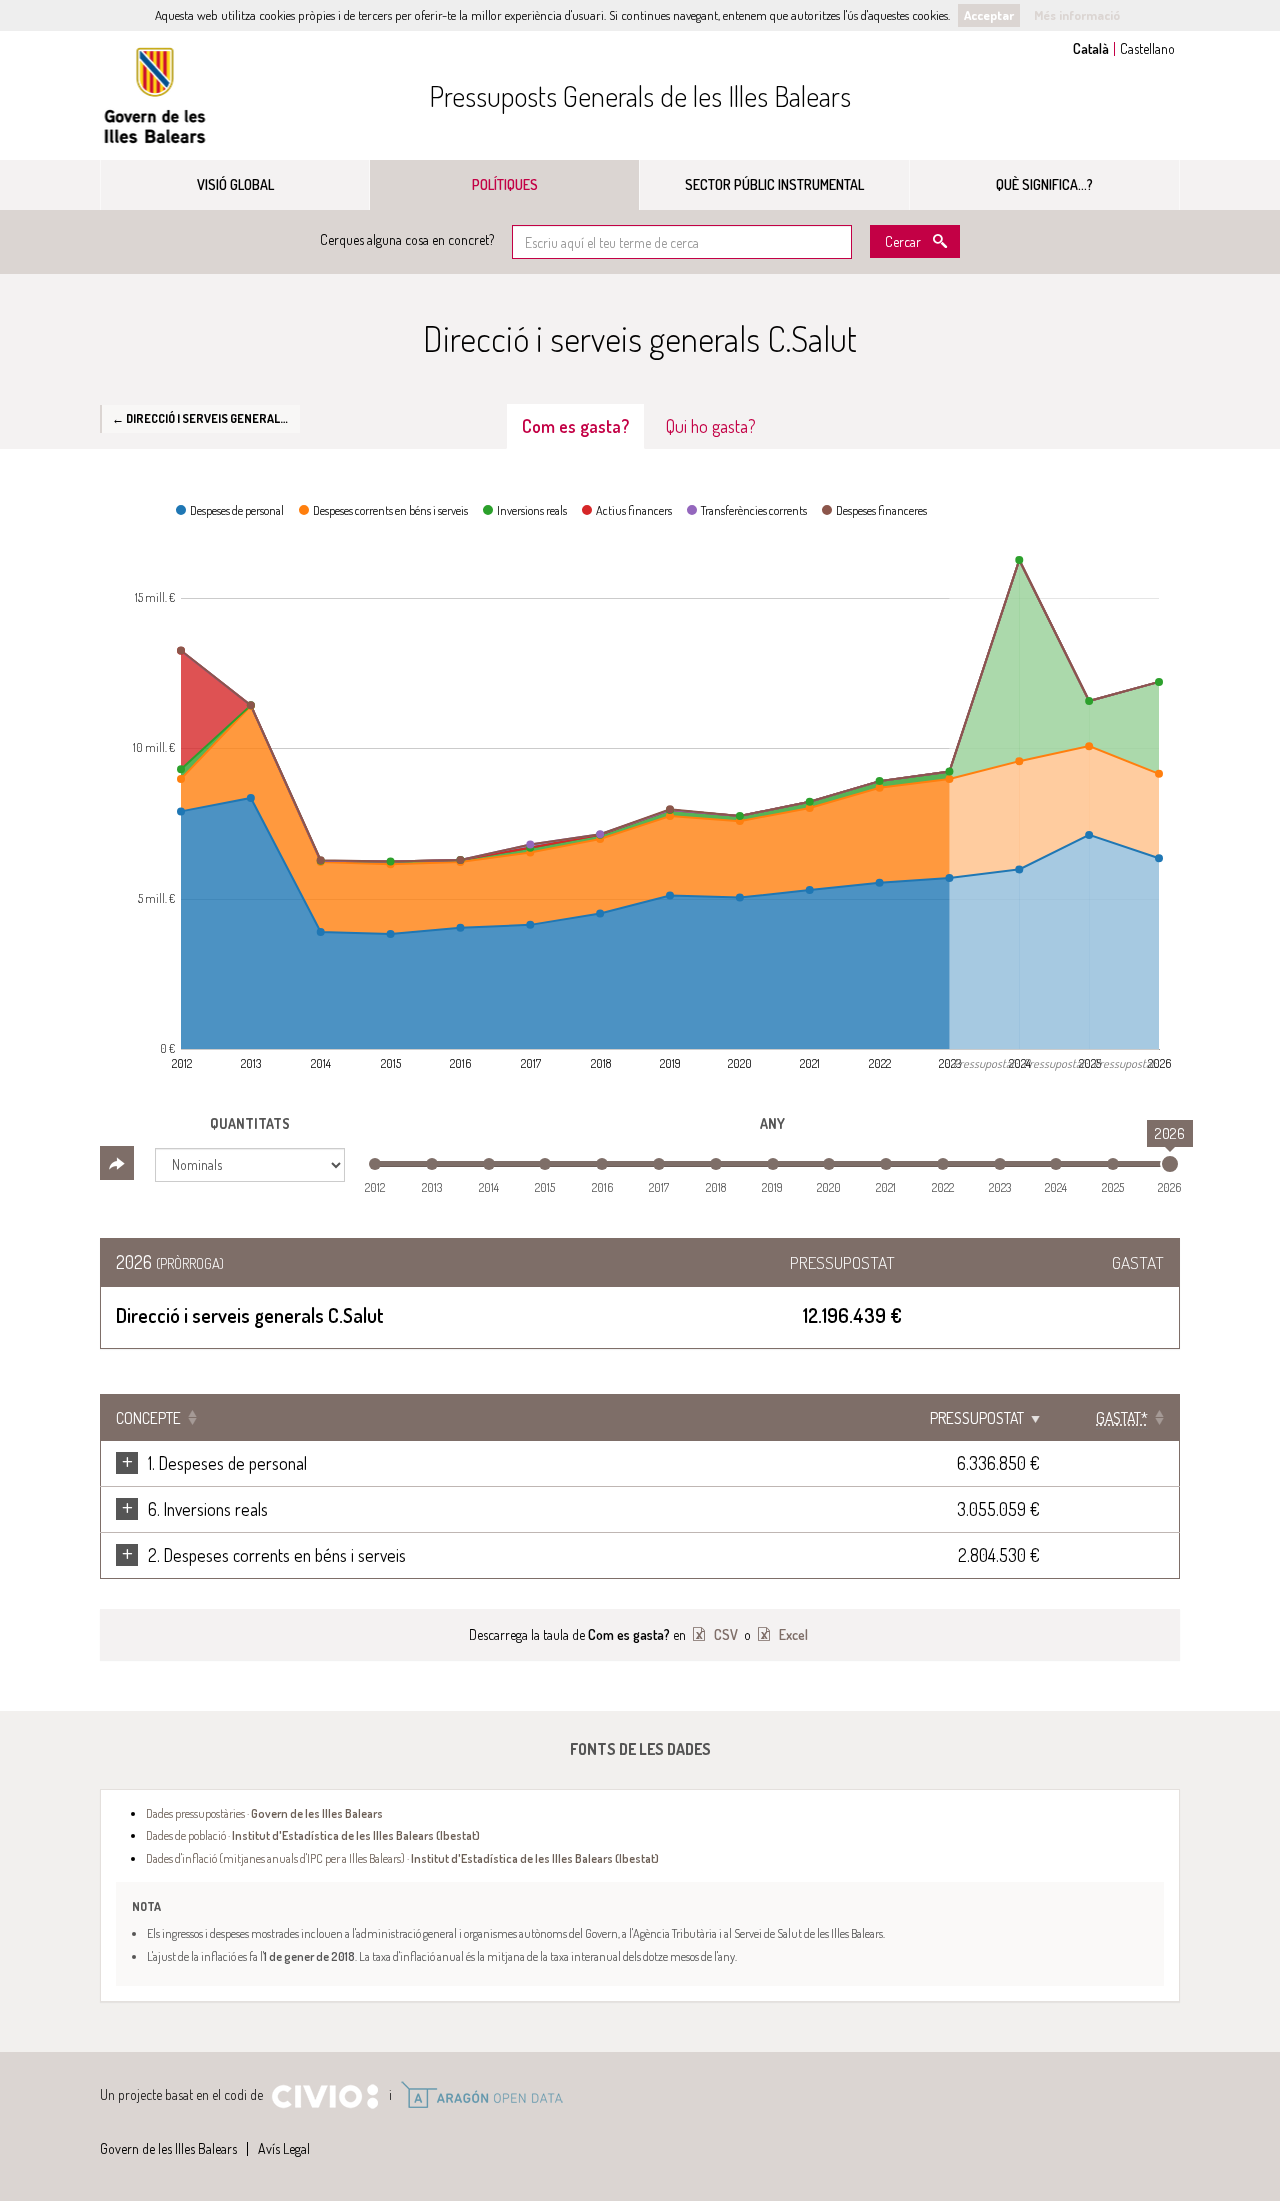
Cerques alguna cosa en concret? (407, 239)
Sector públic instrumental (774, 184)
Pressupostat (977, 1418)
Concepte (148, 1418)
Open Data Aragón (481, 2095)
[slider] (1170, 1164)
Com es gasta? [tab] (575, 426)
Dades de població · (313, 1835)
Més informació (1077, 15)
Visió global (235, 184)
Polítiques (505, 184)
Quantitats (250, 1123)
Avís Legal (284, 2148)
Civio (324, 2097)
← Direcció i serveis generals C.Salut (206, 418)
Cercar (903, 241)
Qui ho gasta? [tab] (711, 426)
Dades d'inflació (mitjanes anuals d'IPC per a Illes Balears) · (402, 1858)
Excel (792, 1634)
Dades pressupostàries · (264, 1813)
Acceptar (989, 15)
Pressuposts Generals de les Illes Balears (640, 96)
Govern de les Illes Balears (155, 95)
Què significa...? (1044, 184)
